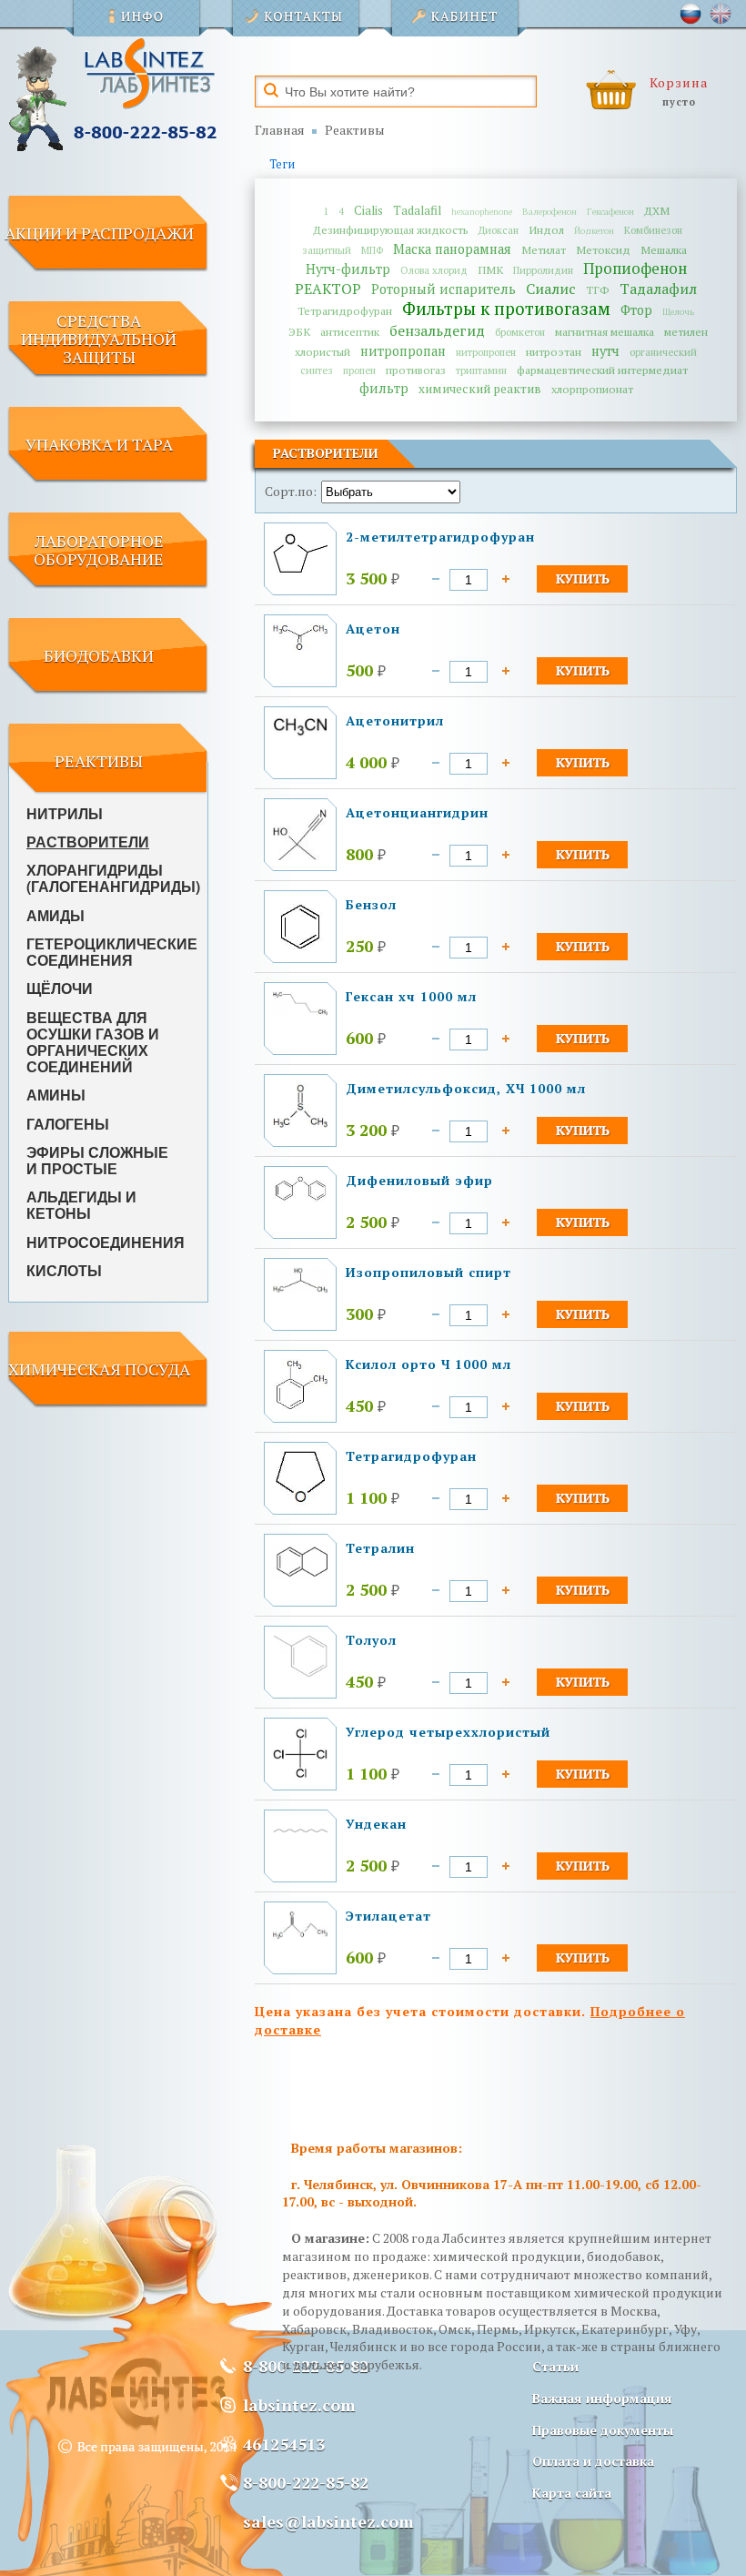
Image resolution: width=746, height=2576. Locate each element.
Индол (546, 230)
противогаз (416, 370)
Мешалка (664, 250)
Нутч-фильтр (348, 269)
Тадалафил (658, 289)
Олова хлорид (434, 270)
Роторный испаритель (444, 289)
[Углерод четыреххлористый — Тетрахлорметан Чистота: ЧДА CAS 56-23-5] (300, 1775)
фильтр (384, 388)
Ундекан (376, 1824)
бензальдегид (437, 330)
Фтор (636, 310)
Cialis (368, 210)
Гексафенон (610, 212)
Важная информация (602, 2398)
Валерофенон (549, 212)
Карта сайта (572, 2493)
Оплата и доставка (593, 2461)
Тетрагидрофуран (345, 311)
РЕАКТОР (328, 289)
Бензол (371, 904)
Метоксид (603, 250)
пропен (359, 370)
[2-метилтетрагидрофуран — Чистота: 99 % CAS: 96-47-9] (300, 568)
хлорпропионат (592, 389)
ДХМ (657, 211)
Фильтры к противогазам (506, 308)
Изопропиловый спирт (428, 1272)
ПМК (490, 270)
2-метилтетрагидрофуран (440, 537)
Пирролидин (543, 270)
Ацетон (373, 629)
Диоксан (499, 230)
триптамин (481, 370)
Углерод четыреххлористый (448, 1732)
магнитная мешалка (605, 332)
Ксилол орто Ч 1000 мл (428, 1364)
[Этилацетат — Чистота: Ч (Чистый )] (300, 1934)
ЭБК (299, 332)
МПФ (372, 250)
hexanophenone (482, 212)
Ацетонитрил (395, 720)
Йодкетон (594, 231)
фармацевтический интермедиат (602, 370)
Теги (282, 164)
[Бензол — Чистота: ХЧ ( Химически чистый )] (300, 949)
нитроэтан (554, 352)
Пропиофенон (635, 269)
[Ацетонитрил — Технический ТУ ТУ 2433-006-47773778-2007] (300, 733)
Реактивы (355, 130)
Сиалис (551, 289)
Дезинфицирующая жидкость (391, 230)
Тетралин (380, 1548)
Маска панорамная (452, 249)
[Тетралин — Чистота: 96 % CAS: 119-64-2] (300, 1575)
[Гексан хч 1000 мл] (300, 1011)
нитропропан (403, 351)
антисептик (350, 332)
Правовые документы (603, 2430)
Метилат (544, 250)
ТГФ (598, 290)
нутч (605, 351)
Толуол (371, 1640)
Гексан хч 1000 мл (411, 996)
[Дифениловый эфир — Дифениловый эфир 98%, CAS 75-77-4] (300, 1197)
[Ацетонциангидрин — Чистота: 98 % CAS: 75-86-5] (300, 855)
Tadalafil (417, 210)
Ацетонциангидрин (417, 812)
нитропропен (486, 352)
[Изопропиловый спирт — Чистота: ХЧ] (300, 1288)
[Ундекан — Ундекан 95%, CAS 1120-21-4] (300, 1827)
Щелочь (678, 312)
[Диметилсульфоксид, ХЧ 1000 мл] (300, 1124)
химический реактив (480, 389)
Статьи (555, 2366)
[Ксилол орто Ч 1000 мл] (300, 1408)
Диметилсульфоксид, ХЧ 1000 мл (466, 1088)
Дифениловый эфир (419, 1180)
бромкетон (520, 332)
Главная (280, 130)
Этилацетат (388, 1916)
